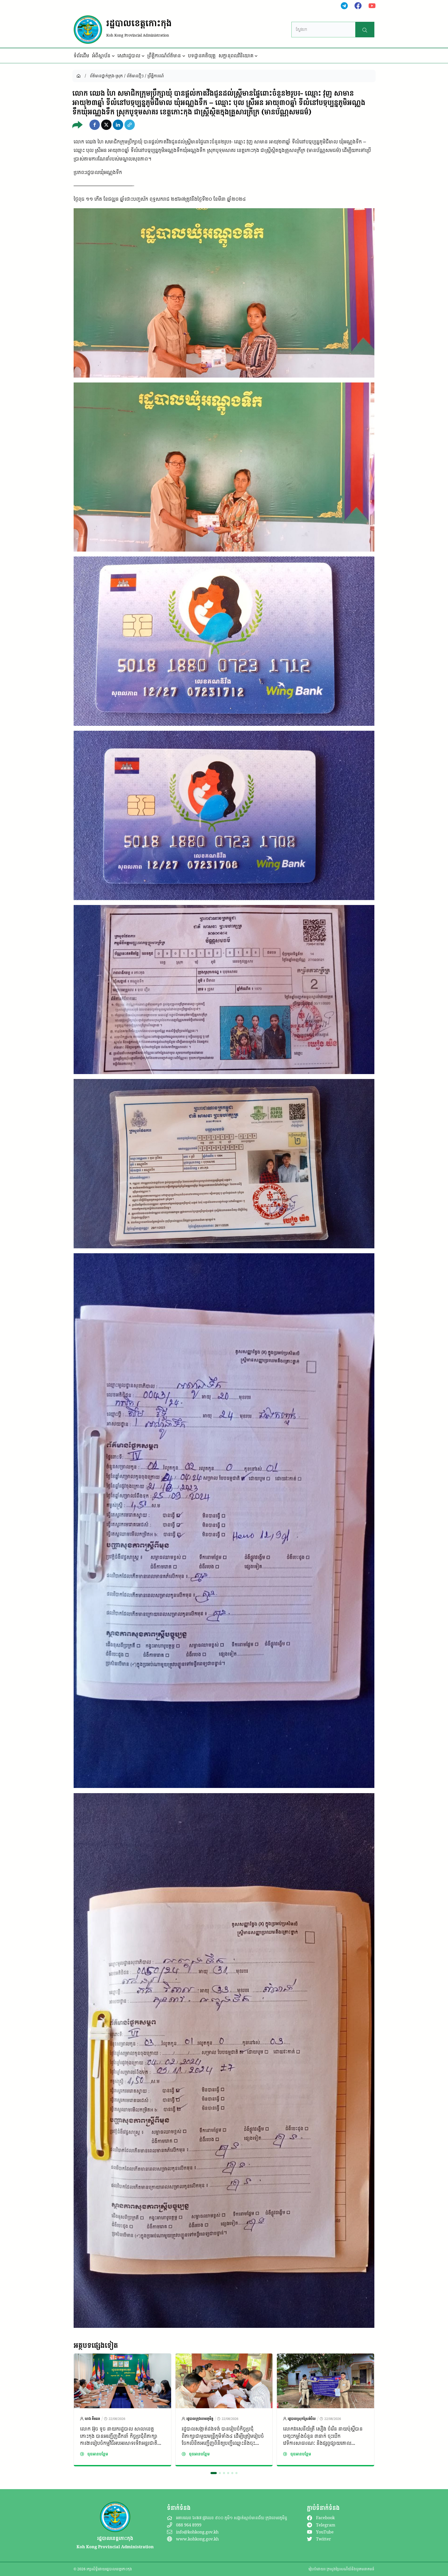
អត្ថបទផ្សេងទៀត (96, 2345)
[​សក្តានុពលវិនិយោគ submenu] (256, 56)
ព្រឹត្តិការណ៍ (156, 76)
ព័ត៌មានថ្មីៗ (135, 76)
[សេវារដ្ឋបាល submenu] (143, 56)
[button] (95, 125)
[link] (122, 2410)
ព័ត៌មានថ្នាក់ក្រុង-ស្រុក (106, 76)
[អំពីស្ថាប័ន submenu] (113, 56)
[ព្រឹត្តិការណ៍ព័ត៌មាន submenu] (184, 56)
